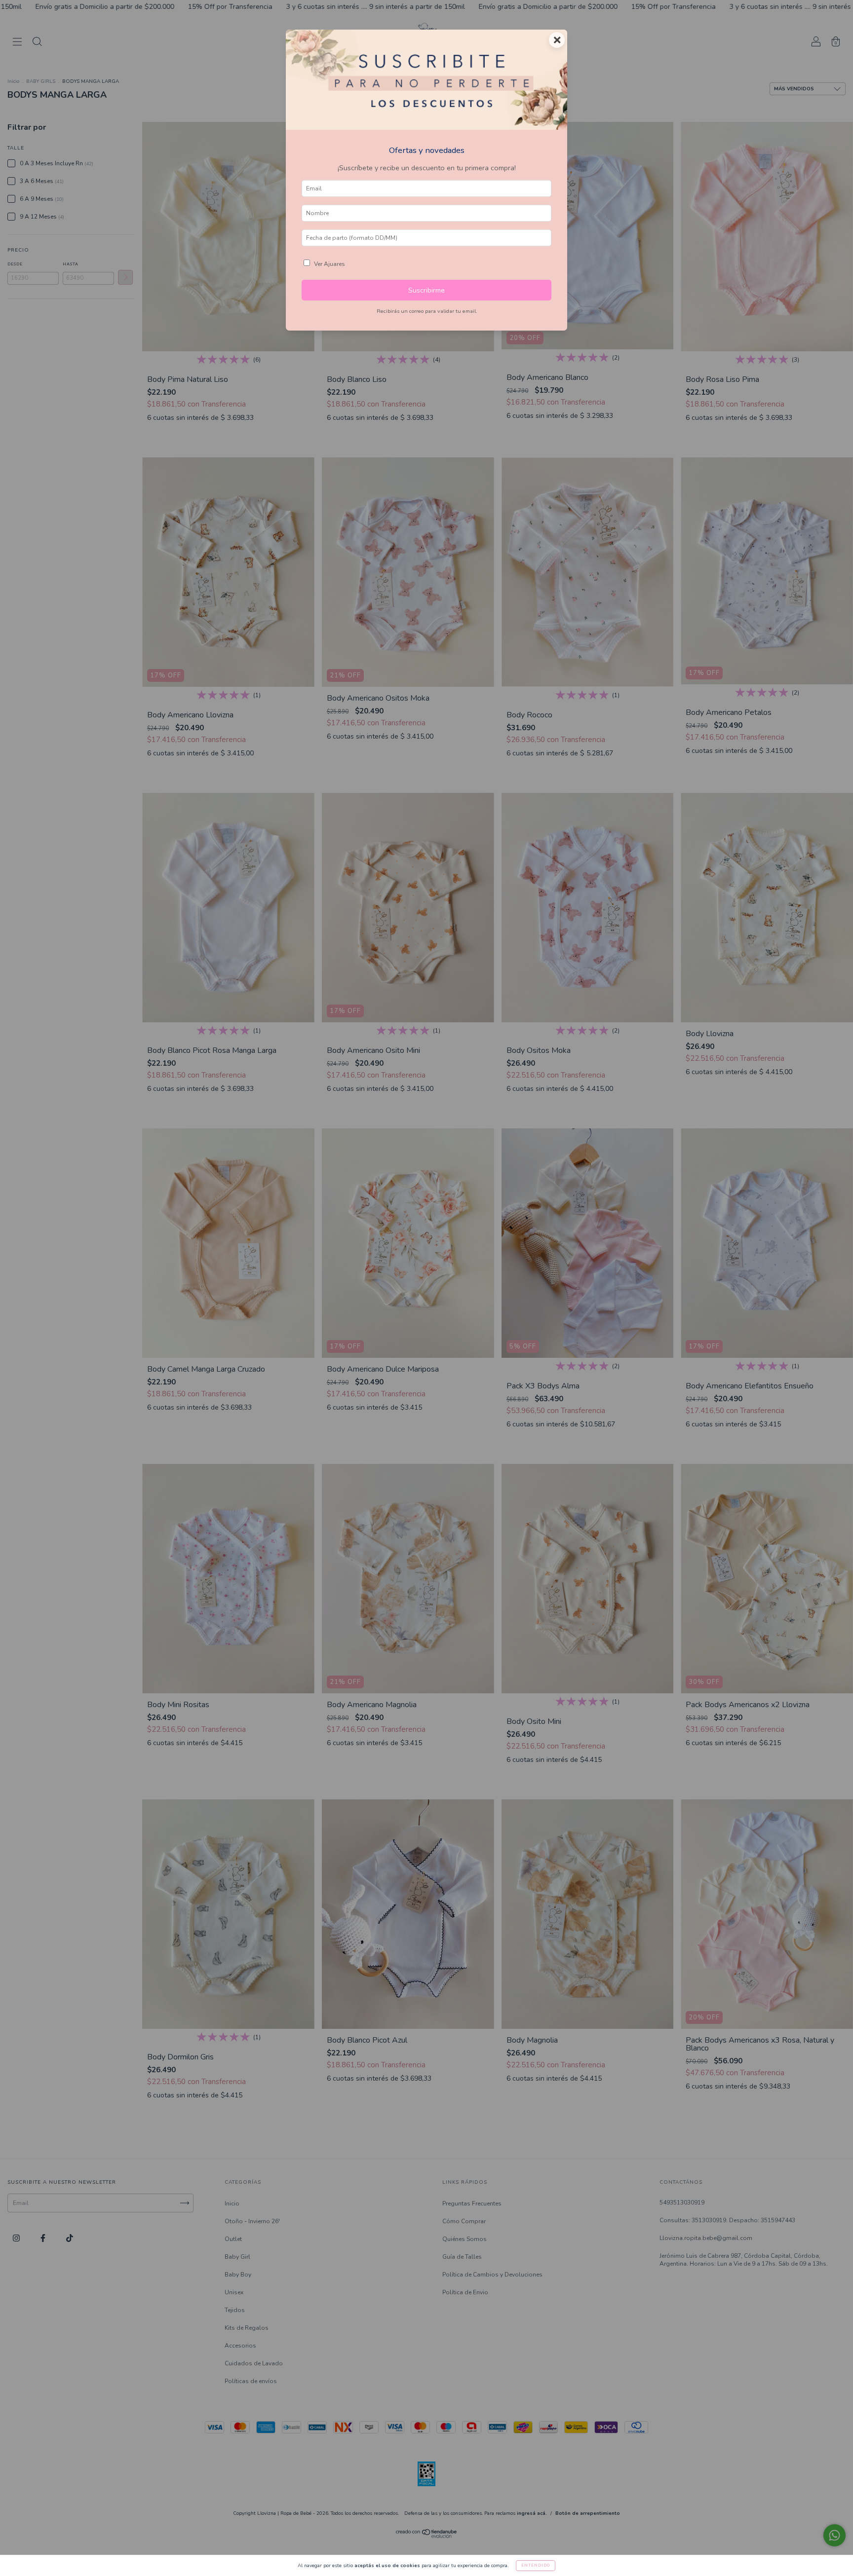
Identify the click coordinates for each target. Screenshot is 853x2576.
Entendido (536, 2565)
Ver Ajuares (330, 264)
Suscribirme (426, 290)
